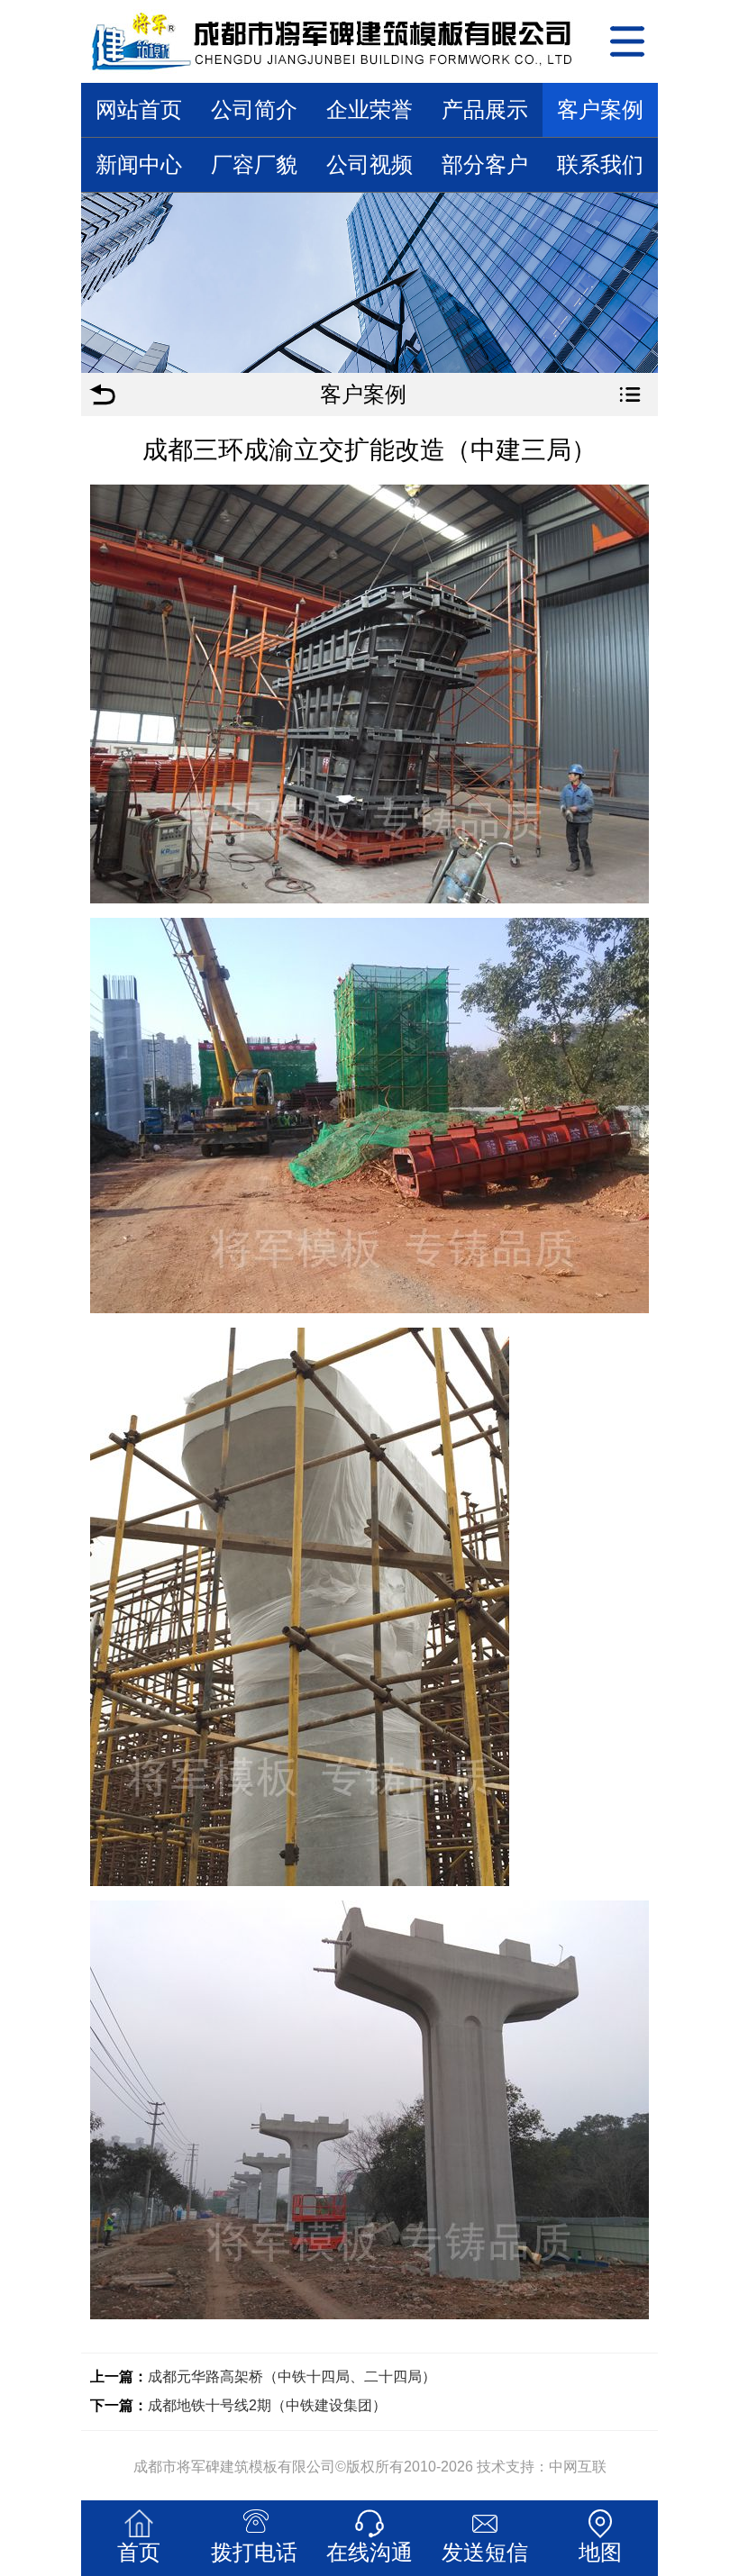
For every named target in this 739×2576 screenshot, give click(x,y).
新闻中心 (139, 164)
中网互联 (578, 2467)
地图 (600, 2552)
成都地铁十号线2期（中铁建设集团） (267, 2405)
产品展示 (485, 109)
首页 (139, 2552)
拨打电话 (254, 2552)
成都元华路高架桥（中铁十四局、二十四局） (292, 2376)
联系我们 (600, 164)
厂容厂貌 (254, 164)
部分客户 (485, 164)
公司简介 (254, 109)
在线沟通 (369, 2552)
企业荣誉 (369, 109)
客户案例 (600, 109)
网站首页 (139, 109)
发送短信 (485, 2552)
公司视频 (369, 164)
